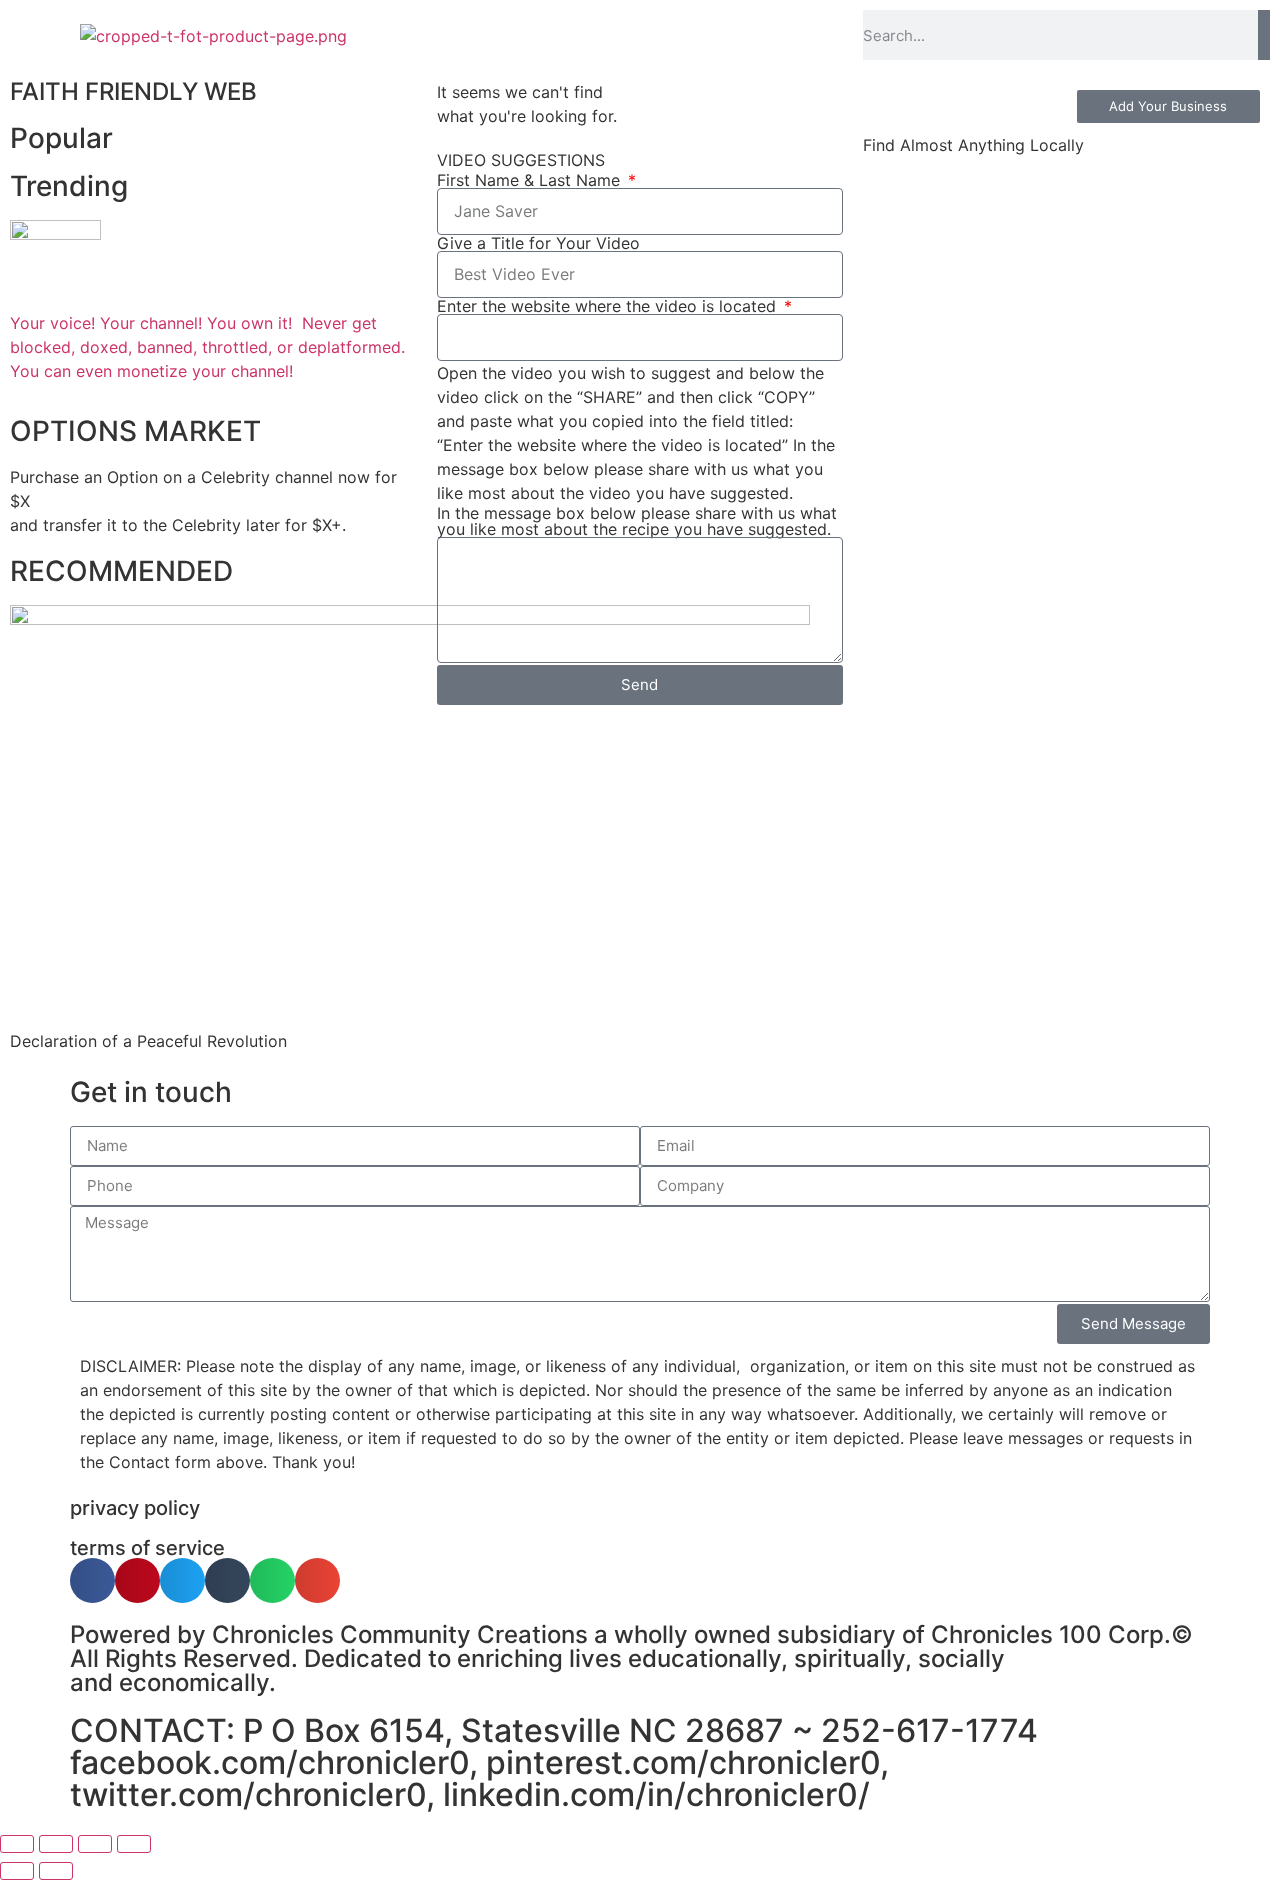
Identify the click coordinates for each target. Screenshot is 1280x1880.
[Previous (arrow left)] (17, 1871)
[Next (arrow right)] (56, 1871)
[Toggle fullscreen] (56, 1844)
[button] (92, 1580)
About (480, 35)
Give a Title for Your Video (538, 243)
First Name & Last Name (531, 180)
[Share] (95, 1844)
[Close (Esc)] (134, 1844)
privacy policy (135, 1508)
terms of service (147, 1548)
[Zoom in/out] (17, 1844)
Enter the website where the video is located (609, 306)
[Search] (1264, 35)
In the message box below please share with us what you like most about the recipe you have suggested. (637, 521)
